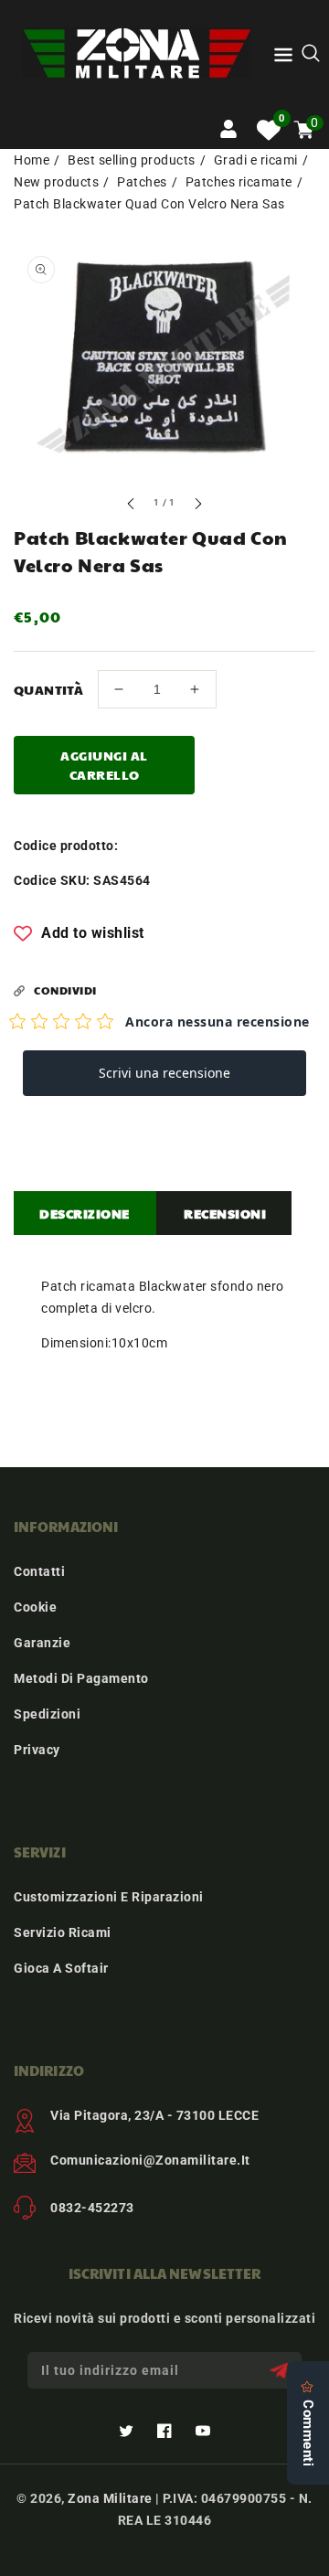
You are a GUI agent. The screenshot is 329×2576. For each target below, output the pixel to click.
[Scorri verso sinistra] (132, 506)
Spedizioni (47, 1714)
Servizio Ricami (63, 1932)
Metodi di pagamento (81, 1678)
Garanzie (42, 1643)
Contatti (39, 1571)
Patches (142, 182)
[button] (283, 58)
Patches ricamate (239, 182)
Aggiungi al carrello (104, 765)
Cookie (35, 1607)
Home (32, 160)
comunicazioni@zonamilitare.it (150, 2160)
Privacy (37, 1750)
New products (56, 182)
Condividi (65, 990)
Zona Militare (110, 2498)
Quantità (48, 689)
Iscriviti (281, 2371)
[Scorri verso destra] (197, 506)
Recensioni (225, 1213)
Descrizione (85, 1213)
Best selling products (132, 160)
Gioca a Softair (61, 1968)
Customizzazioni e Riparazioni (109, 1897)
